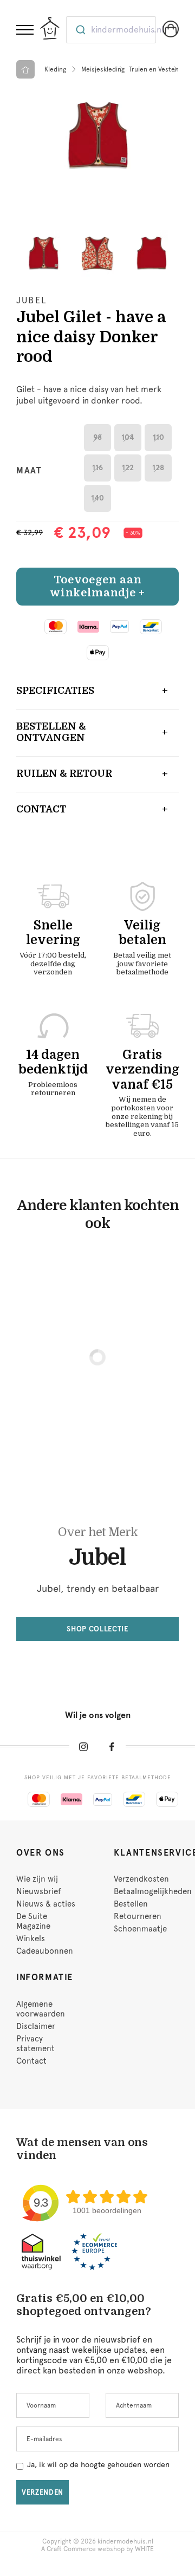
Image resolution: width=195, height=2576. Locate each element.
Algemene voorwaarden (41, 2009)
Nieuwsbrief (38, 1891)
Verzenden (43, 2492)
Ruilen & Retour (64, 773)
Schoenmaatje (140, 1929)
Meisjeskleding (103, 69)
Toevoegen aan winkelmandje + (97, 586)
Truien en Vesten (154, 69)
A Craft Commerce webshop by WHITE (97, 2549)
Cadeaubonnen (45, 1951)
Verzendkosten (141, 1879)
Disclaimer (36, 2026)
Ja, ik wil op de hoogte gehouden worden (98, 2464)
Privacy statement (35, 2044)
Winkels (31, 1938)
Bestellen (131, 1904)
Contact (41, 809)
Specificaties (55, 691)
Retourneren (138, 1916)
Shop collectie (97, 1629)
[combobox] (111, 30)
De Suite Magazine (33, 1921)
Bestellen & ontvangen (51, 732)
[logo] (50, 28)
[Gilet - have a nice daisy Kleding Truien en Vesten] (97, 136)
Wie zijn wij (37, 1879)
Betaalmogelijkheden (153, 1891)
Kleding (55, 69)
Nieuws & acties (46, 1904)
